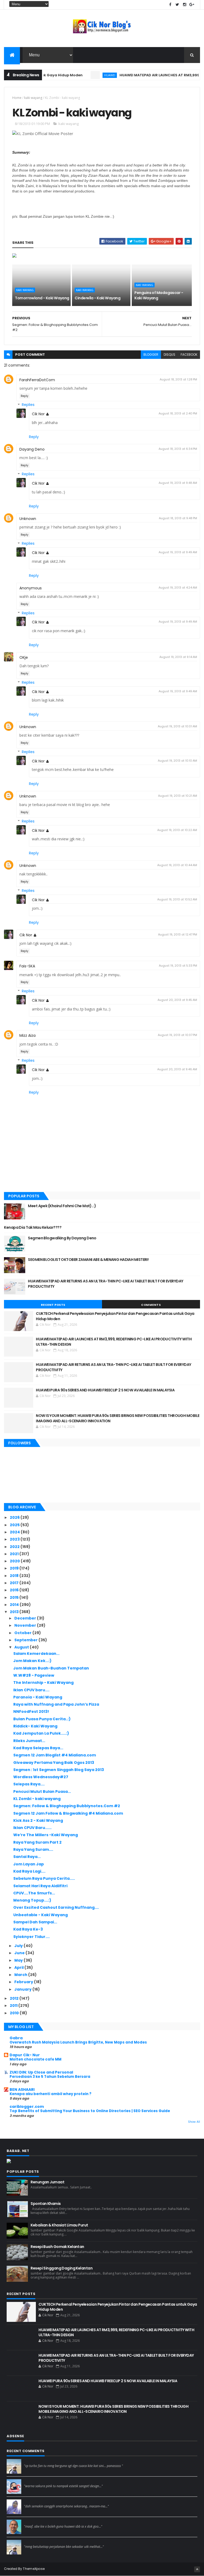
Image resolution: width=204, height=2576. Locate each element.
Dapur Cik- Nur (25, 2055)
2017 (15, 1583)
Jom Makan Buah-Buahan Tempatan (51, 1668)
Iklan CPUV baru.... (31, 1690)
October (23, 1633)
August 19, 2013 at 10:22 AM (177, 830)
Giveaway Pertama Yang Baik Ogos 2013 (54, 1763)
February (24, 1982)
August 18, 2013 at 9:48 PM (178, 518)
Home (17, 98)
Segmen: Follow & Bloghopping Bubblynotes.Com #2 (67, 1806)
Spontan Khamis (46, 2204)
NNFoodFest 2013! (31, 1711)
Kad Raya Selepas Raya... (38, 1748)
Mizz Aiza (27, 1035)
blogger (151, 354)
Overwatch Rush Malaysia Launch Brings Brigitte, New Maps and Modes (78, 2042)
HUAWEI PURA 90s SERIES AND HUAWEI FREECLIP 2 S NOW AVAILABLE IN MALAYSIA (105, 1390)
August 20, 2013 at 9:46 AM (177, 1069)
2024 (15, 1532)
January (23, 1989)
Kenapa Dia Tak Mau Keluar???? (33, 1227)
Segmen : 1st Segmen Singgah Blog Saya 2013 (59, 1770)
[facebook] (170, 5)
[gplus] (192, 5)
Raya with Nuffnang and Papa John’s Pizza (56, 1704)
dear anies (33, 2461)
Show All (194, 2122)
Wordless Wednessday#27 (41, 1777)
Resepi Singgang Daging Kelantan (61, 2268)
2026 (15, 1517)
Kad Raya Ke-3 (28, 1929)
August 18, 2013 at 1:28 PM (178, 379)
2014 (15, 1605)
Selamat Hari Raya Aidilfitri (40, 1886)
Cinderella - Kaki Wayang (97, 298)
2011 (14, 2006)
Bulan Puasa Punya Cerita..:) (42, 1719)
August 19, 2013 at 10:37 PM (177, 1035)
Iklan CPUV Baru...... (32, 1828)
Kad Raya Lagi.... (29, 1871)
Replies (28, 405)
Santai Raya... (27, 1857)
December (26, 1618)
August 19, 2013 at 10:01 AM (177, 726)
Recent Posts (53, 1305)
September (26, 1640)
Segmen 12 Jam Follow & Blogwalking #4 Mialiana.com (68, 1813)
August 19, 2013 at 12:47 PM (178, 934)
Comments (151, 1305)
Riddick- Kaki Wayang (35, 1726)
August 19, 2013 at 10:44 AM (177, 865)
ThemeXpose (34, 2569)
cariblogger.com (27, 2107)
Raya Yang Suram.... (33, 1849)
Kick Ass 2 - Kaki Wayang (38, 1820)
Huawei (86, 75)
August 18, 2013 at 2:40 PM (178, 413)
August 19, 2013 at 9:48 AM (178, 483)
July (19, 1946)
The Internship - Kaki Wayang (43, 1683)
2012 (15, 1998)
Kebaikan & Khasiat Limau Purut (59, 2225)
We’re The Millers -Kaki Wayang (46, 1835)
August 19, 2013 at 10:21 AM (178, 796)
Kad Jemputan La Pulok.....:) (41, 1733)
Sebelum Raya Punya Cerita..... (44, 1878)
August (22, 1647)
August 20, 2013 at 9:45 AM (177, 1000)
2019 (15, 1568)
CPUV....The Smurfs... (34, 1893)
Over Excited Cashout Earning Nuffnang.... (56, 1907)
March (21, 1975)
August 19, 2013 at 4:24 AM (178, 588)
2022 (15, 1547)
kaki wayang (33, 98)
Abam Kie (32, 2522)
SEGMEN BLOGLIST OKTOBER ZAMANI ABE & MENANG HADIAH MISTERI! (88, 1260)
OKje (24, 657)
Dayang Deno (32, 449)
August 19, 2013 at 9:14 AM (178, 657)
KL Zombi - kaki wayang (37, 1799)
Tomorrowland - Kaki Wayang (42, 298)
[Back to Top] (197, 2569)
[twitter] (177, 5)
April (19, 1967)
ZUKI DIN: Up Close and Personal (41, 2072)
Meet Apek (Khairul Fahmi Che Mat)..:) (62, 1206)
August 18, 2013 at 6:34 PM (178, 449)
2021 (15, 1554)
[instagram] (185, 5)
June (20, 1953)
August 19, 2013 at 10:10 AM (177, 761)
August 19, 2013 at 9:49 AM (178, 552)
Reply (25, 396)
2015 (15, 1597)
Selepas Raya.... (29, 1784)
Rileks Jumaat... (29, 1741)
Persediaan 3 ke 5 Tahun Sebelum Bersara (50, 2077)
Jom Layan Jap (29, 1864)
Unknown (28, 519)
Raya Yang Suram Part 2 (37, 1842)
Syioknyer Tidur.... (31, 1937)
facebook (189, 354)
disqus (169, 354)
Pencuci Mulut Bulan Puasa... (42, 1792)
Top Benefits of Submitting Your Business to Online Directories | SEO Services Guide (90, 2111)
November (26, 1625)
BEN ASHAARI (22, 2090)
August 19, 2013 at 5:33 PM (178, 966)
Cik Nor (38, 414)
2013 (15, 1612)
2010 (15, 2013)
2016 (15, 1590)
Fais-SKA (27, 966)
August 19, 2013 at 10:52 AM (177, 899)
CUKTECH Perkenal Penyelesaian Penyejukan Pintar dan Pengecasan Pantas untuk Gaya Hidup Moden (115, 1316)
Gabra (16, 2038)
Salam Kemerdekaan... (36, 1654)
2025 (15, 1525)
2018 (15, 1576)
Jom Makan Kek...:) (32, 1661)
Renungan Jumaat (47, 2182)
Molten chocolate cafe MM (35, 2059)
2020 (15, 1561)
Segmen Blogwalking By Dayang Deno (62, 1238)
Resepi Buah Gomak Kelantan (57, 2247)
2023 (15, 1539)
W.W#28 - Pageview (34, 1675)
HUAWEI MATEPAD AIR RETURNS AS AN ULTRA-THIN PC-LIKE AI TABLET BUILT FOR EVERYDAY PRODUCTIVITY (105, 1284)
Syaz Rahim (34, 2481)
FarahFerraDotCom (37, 380)
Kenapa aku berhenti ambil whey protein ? (50, 2094)
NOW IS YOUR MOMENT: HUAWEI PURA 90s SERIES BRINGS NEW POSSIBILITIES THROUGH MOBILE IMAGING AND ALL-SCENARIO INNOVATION (118, 1418)
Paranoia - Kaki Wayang (38, 1697)
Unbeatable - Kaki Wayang (41, 1915)
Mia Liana (32, 2502)
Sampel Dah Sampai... (35, 1922)
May (19, 1960)
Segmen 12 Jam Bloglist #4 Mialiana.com (55, 1755)
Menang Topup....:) (32, 1900)
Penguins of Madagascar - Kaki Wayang (159, 295)
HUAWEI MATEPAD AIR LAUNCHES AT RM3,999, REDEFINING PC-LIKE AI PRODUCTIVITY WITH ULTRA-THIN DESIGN (114, 1342)
